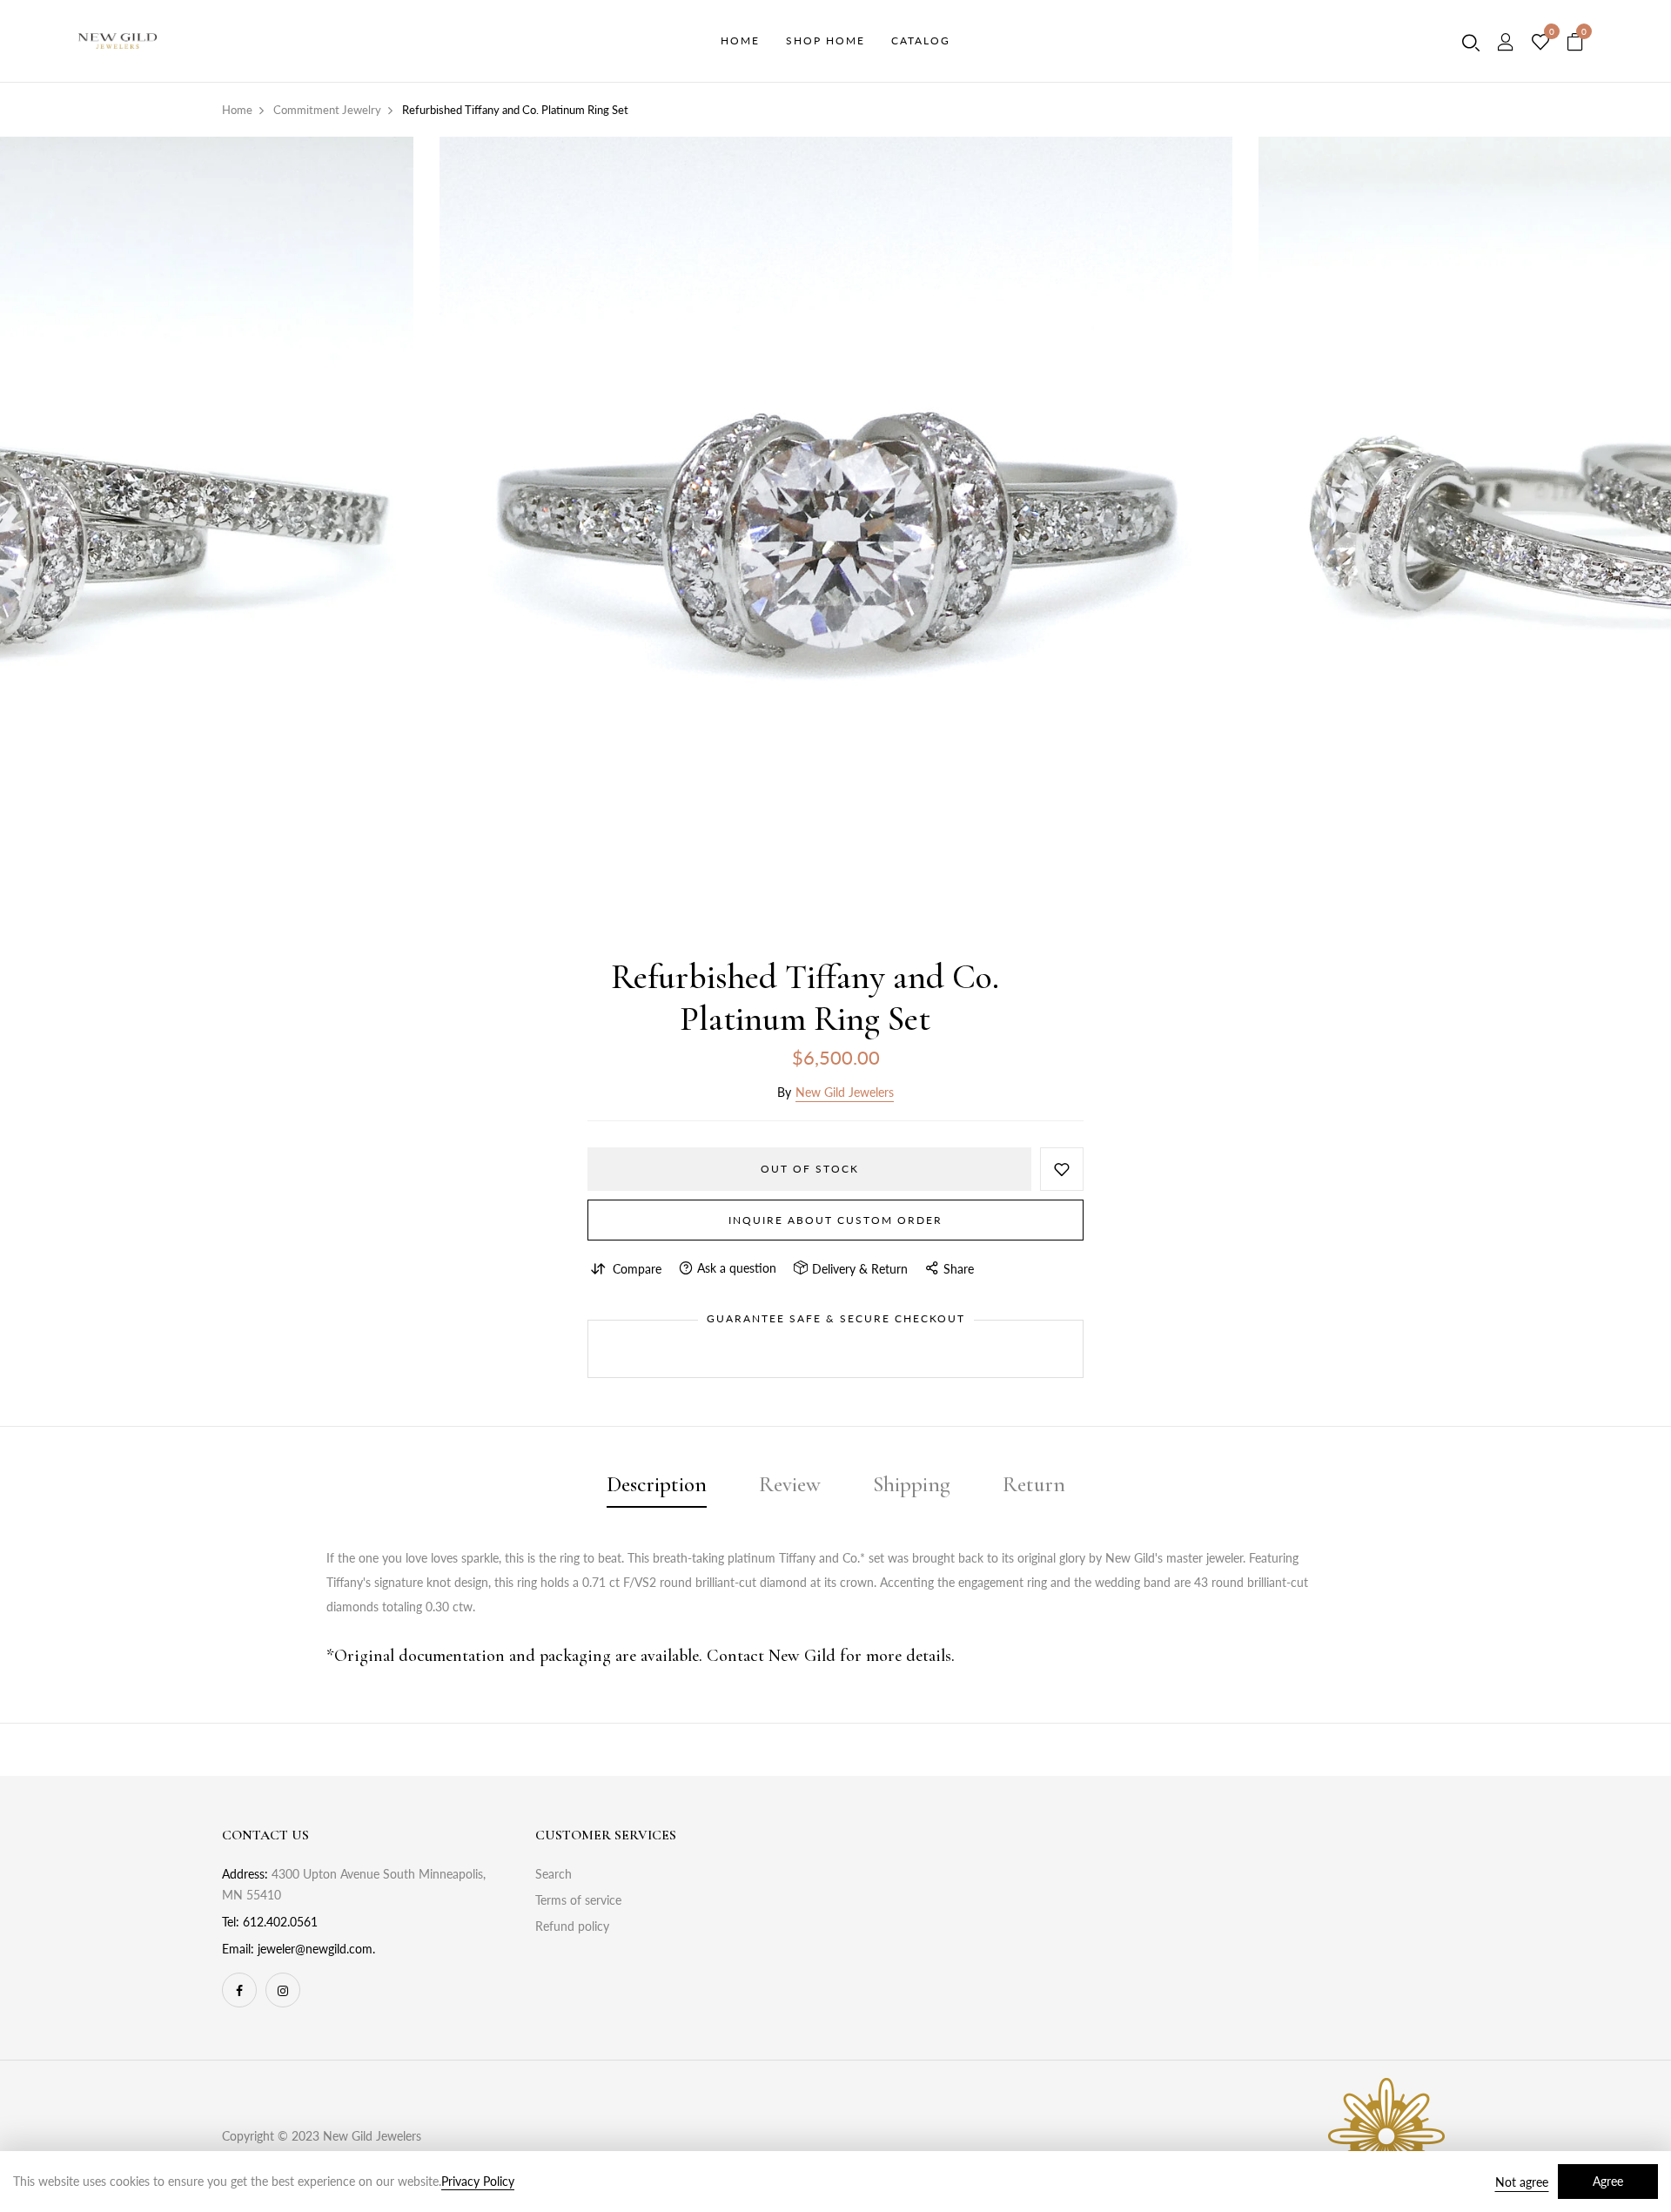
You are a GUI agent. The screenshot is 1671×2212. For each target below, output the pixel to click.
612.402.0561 (280, 1922)
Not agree (1522, 2182)
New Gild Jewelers (845, 1092)
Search (554, 1874)
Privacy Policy (478, 2181)
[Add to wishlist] (1062, 1169)
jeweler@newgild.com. (316, 1949)
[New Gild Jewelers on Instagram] (283, 1990)
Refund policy (572, 1926)
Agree (1608, 2181)
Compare (637, 1269)
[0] (1540, 43)
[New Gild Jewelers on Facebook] (239, 1990)
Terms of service (578, 1900)
